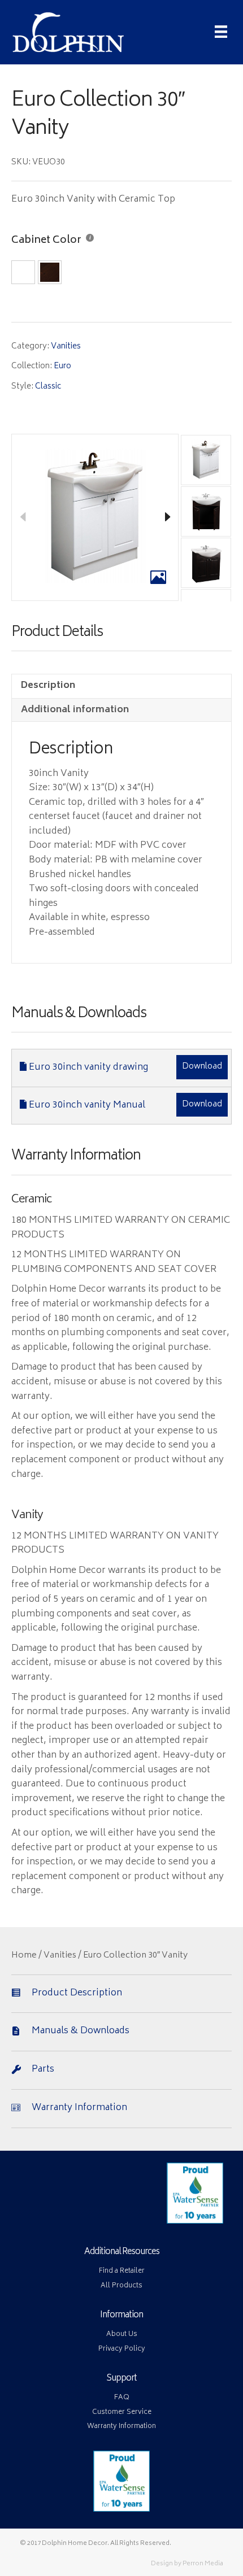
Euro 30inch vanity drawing (88, 1067)
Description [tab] (48, 686)
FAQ (122, 2398)
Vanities (66, 346)
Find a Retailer (122, 2271)
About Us (122, 2335)
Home (24, 1956)
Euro (62, 366)
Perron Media (203, 2564)
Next (167, 517)
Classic (48, 387)
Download (202, 1067)
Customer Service (122, 2412)
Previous (23, 517)
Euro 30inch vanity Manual (87, 1105)
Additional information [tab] (75, 710)
